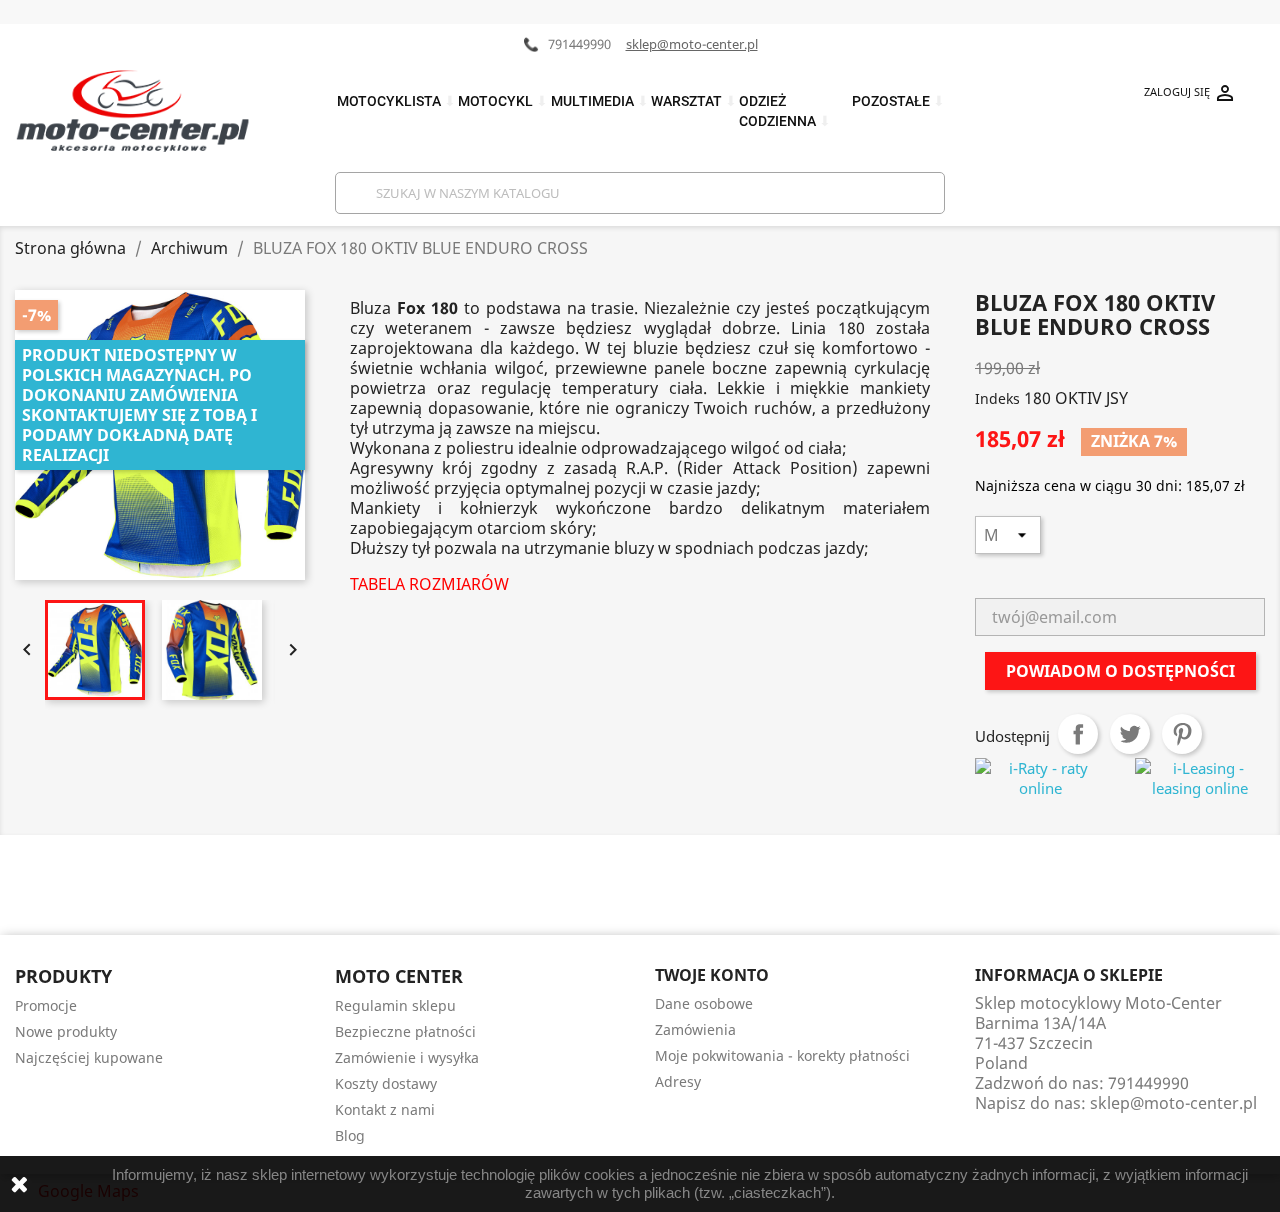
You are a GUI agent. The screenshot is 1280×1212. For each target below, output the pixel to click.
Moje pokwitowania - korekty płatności (782, 1055)
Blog (350, 1135)
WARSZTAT (694, 101)
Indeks (997, 398)
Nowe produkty (66, 1031)
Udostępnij (1078, 734)
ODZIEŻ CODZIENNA (785, 111)
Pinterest (1182, 734)
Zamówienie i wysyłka (407, 1057)
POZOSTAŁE (898, 101)
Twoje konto (712, 975)
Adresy (678, 1081)
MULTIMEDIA (600, 101)
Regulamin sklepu (395, 1005)
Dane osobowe (704, 1003)
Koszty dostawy (386, 1083)
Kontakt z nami (385, 1109)
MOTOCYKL (503, 101)
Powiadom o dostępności (1120, 671)
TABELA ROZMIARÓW (429, 584)
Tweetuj (1130, 734)
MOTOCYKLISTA (396, 101)
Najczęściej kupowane (89, 1057)
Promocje (46, 1005)
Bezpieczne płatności (405, 1031)
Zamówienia (695, 1029)
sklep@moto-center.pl (692, 44)
